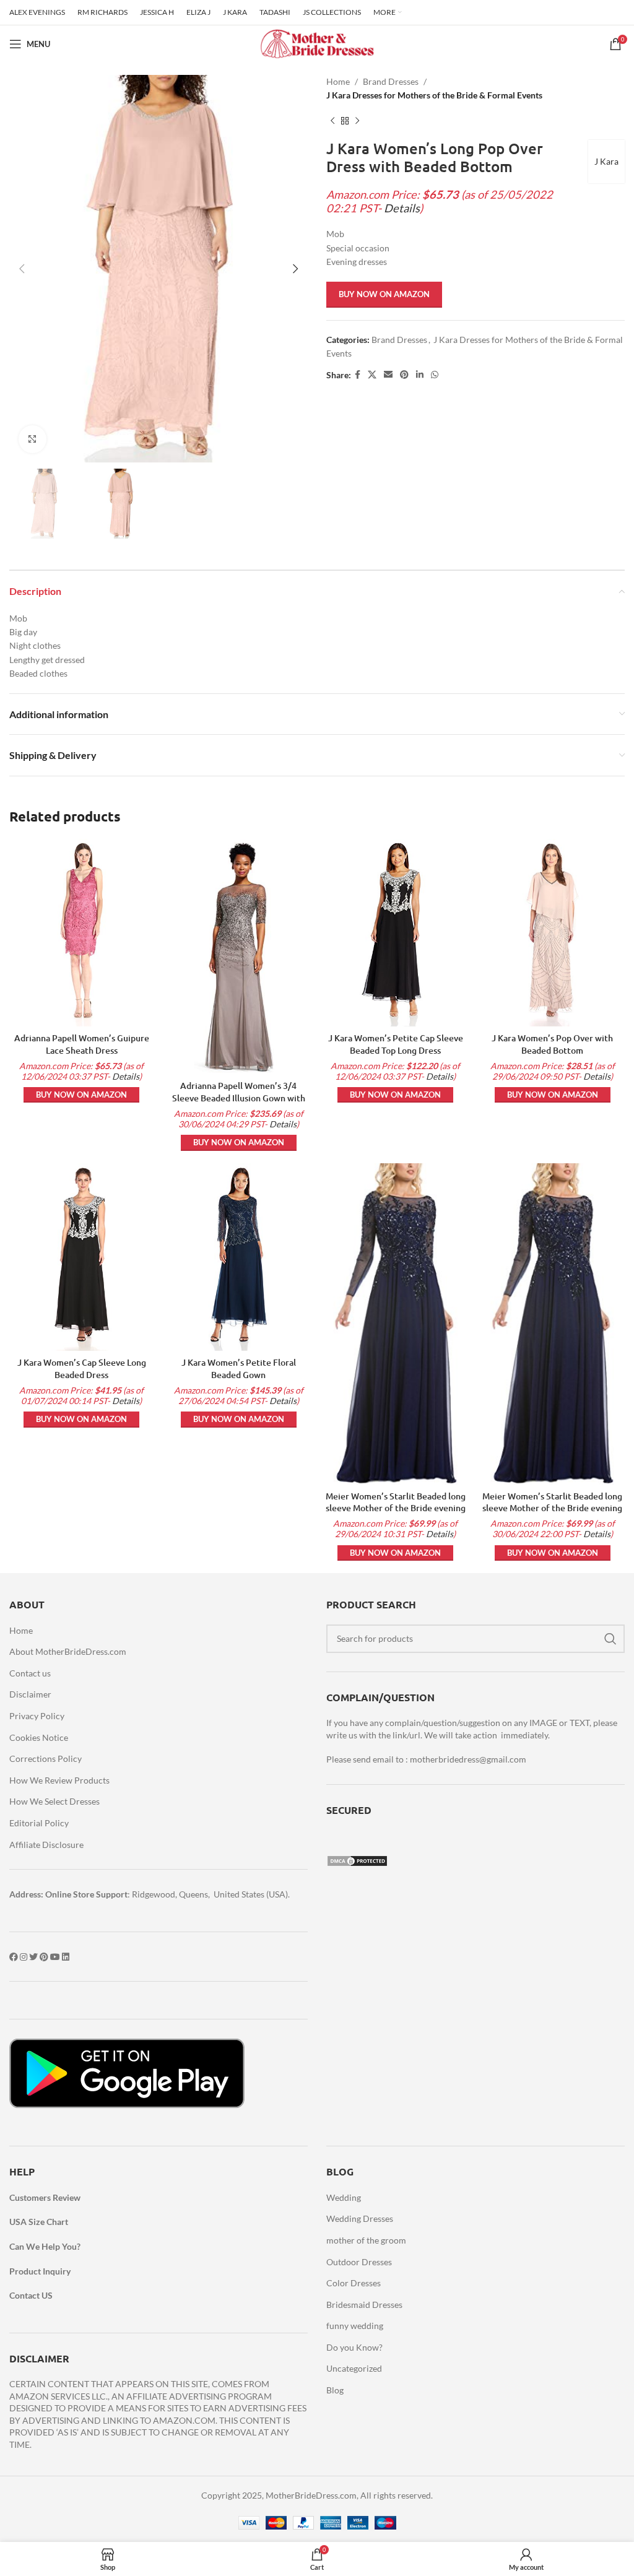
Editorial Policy (39, 1823)
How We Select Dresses (54, 1801)
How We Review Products (59, 1780)
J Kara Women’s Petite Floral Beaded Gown (239, 1368)
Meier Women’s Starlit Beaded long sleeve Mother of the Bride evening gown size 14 (396, 1508)
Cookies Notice (39, 1737)
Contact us (30, 1673)
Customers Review (45, 2197)
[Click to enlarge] (33, 439)
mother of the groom (366, 2240)
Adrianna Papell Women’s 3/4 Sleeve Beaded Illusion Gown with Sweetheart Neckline (239, 1098)
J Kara (606, 161)
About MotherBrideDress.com (68, 1651)
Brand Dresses (391, 81)
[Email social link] (388, 375)
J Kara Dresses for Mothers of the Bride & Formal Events (434, 95)
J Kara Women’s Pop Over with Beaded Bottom (552, 1044)
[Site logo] (317, 43)
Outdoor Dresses (359, 2262)
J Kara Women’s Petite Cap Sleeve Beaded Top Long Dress (396, 1044)
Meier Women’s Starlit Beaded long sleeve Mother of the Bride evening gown (552, 1508)
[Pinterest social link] (404, 375)
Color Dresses (354, 2283)
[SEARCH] (610, 1639)
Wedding (344, 2197)
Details (402, 208)
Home (338, 81)
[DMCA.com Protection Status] (357, 1859)
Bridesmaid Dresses (364, 2305)
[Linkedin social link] (420, 375)
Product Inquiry (40, 2271)
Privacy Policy (37, 1716)
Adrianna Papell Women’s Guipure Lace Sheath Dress (82, 1044)
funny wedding (355, 2326)
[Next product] (357, 121)
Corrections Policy (46, 1759)
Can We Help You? (45, 2246)
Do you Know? (354, 2347)
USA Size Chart (39, 2222)
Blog (335, 2390)
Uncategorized (354, 2368)
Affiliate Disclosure (46, 1845)
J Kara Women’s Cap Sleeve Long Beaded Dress (82, 1368)
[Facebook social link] (358, 375)
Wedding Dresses (360, 2218)
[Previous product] (332, 121)
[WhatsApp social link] (435, 375)
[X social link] (372, 375)
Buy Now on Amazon (384, 294)
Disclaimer (30, 1694)
